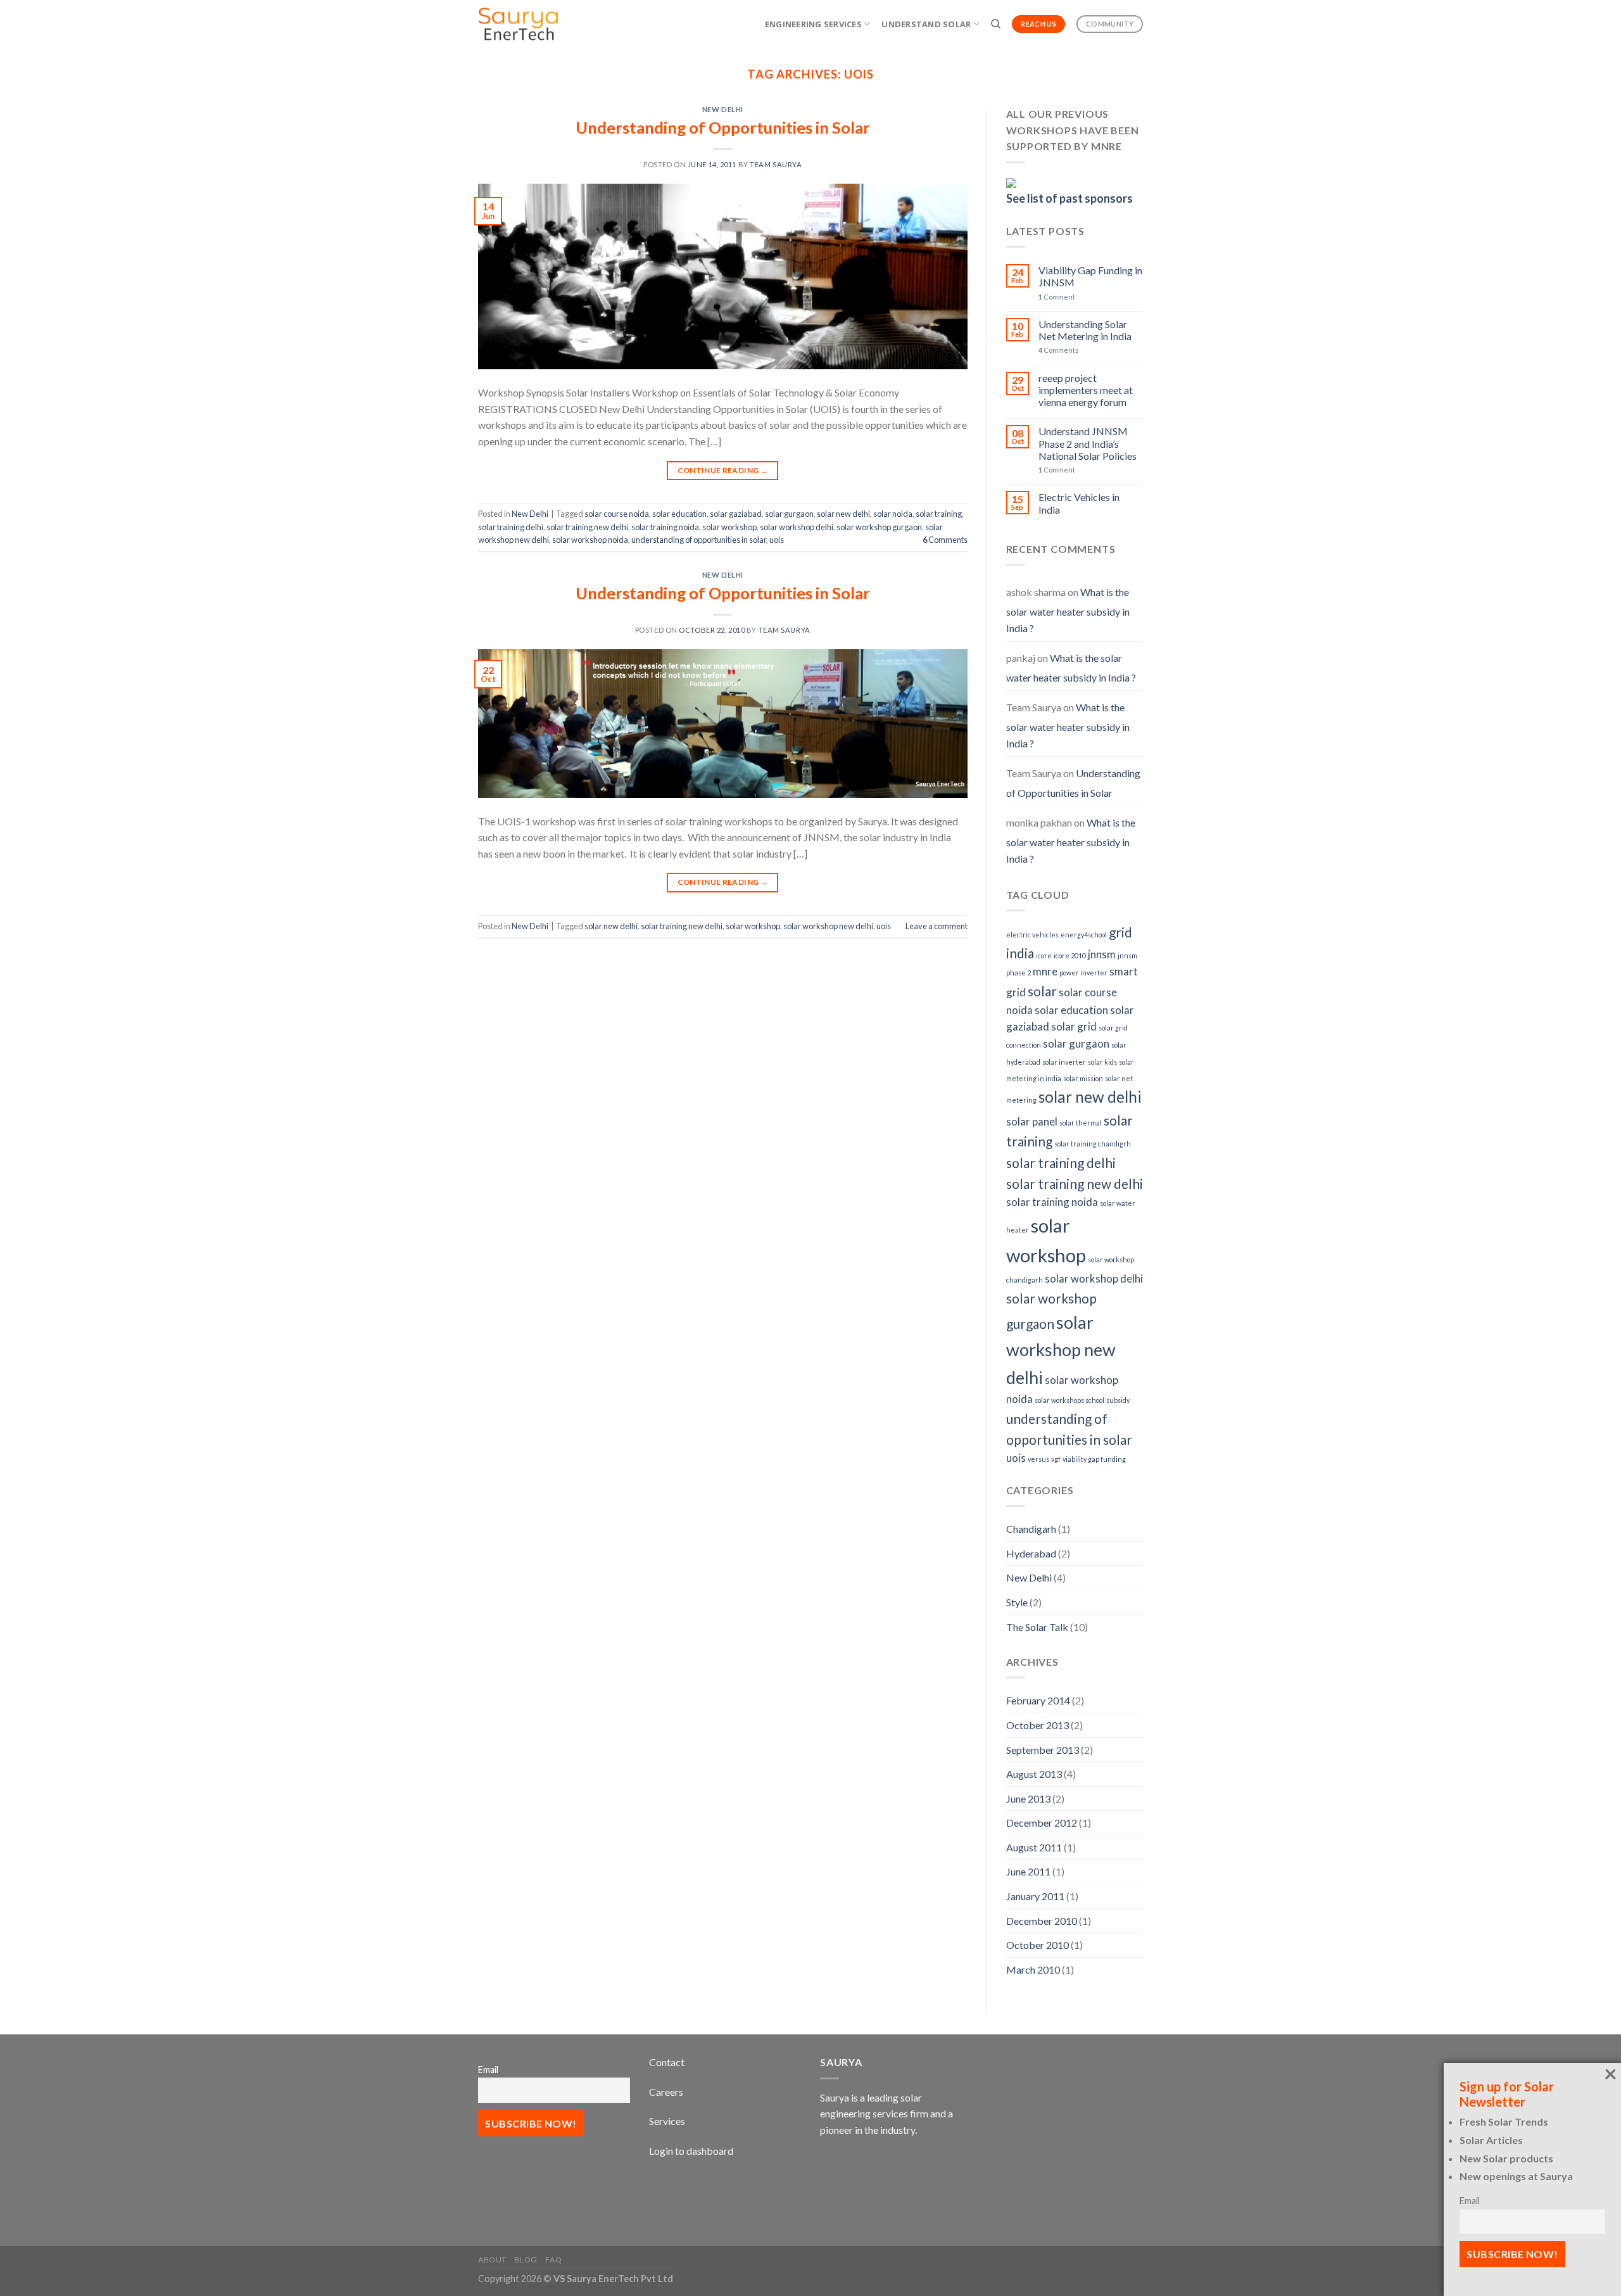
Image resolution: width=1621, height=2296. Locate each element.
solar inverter (1064, 1062)
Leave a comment (937, 926)
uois (777, 540)
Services (667, 2121)
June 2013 (1028, 1798)
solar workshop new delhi (828, 926)
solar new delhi (843, 514)
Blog (526, 2260)
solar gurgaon (789, 514)
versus (1038, 1459)
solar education (679, 514)
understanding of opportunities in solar (699, 540)
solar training (939, 514)
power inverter (1083, 973)
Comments (945, 540)
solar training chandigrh (1093, 1144)
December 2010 (1042, 1921)
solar (1042, 991)
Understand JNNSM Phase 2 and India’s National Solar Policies (1088, 443)
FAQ (553, 2260)
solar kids (1102, 1062)
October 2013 (1038, 1725)
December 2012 (1042, 1823)
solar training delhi (511, 527)
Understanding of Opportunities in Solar (723, 127)
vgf (1056, 1459)
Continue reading (723, 470)
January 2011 (1035, 1896)
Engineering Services (813, 24)
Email (488, 2070)
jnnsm (1102, 954)
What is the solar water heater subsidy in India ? (1068, 610)
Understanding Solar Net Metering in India (1085, 330)
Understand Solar (926, 24)
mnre (1045, 971)
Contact (667, 2062)
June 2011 (1028, 1871)
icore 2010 (1070, 955)
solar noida (893, 514)
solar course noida (617, 514)
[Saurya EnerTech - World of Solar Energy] (534, 24)
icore (1044, 955)
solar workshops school (1069, 1400)
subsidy (1118, 1400)
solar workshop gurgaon (879, 527)
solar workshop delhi (797, 527)
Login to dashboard (691, 2151)
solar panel (1032, 1121)
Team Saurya (776, 164)
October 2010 (1038, 1945)
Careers (666, 2092)
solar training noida (665, 527)
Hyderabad (1031, 1553)
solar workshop (729, 527)
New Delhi (723, 109)
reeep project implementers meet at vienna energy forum (1086, 390)
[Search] (996, 24)
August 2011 (1034, 1847)
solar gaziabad (736, 514)
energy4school (1084, 935)
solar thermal (1081, 1123)
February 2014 (1038, 1700)
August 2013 (1034, 1774)
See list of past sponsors (1069, 198)
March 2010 (1033, 1969)
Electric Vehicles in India (1079, 503)
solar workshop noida (590, 540)
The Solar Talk (1037, 1627)
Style (1017, 1602)
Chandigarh (1031, 1529)
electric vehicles (1032, 935)
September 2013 (1043, 1750)
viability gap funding (1094, 1459)
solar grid (1074, 1026)
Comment (1057, 297)
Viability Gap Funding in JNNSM (1090, 276)
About (492, 2260)
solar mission (1083, 1078)
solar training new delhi (587, 527)
